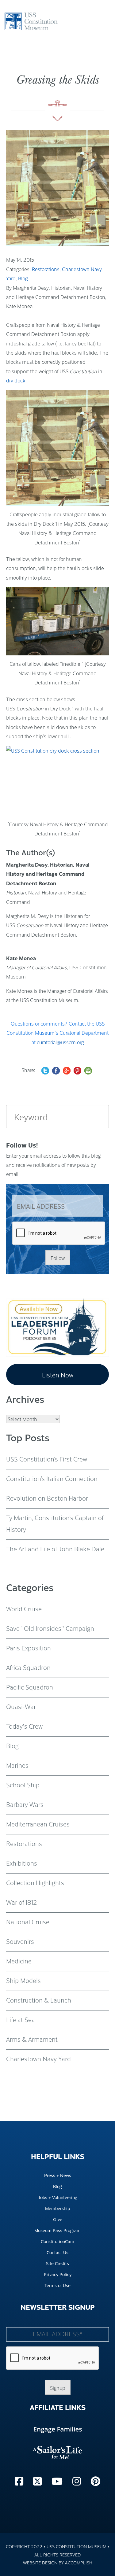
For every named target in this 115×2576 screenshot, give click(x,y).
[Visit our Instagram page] (78, 2481)
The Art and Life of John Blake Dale (55, 1549)
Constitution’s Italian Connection (52, 1478)
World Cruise (24, 1609)
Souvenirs (20, 1941)
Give (58, 2219)
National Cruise (28, 1922)
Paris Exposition (29, 1648)
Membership (57, 2208)
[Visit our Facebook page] (20, 2481)
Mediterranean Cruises (38, 1824)
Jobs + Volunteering (57, 2197)
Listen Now (58, 1375)
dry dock (16, 380)
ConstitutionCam (57, 2241)
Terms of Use (57, 2285)
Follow (58, 1258)
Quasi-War (21, 1706)
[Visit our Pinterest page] (96, 2481)
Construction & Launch (39, 2000)
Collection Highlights (35, 1882)
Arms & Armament (32, 2039)
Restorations (46, 269)
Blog (23, 278)
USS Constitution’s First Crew (47, 1459)
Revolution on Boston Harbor (47, 1498)
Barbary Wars (25, 1804)
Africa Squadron (28, 1667)
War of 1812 (21, 1902)
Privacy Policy (58, 2274)
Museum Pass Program (57, 2230)
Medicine (19, 1961)
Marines (17, 1765)
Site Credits (57, 2263)
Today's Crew (24, 1726)
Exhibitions (22, 1863)
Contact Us (57, 2252)
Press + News (58, 2175)
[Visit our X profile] (39, 2481)
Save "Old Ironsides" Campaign (50, 1628)
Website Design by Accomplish (58, 2562)
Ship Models (23, 1980)
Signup (58, 2388)
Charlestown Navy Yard (38, 2058)
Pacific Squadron (30, 1687)
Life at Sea (21, 2019)
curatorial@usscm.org (60, 1042)
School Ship (23, 1785)
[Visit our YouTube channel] (58, 2481)
